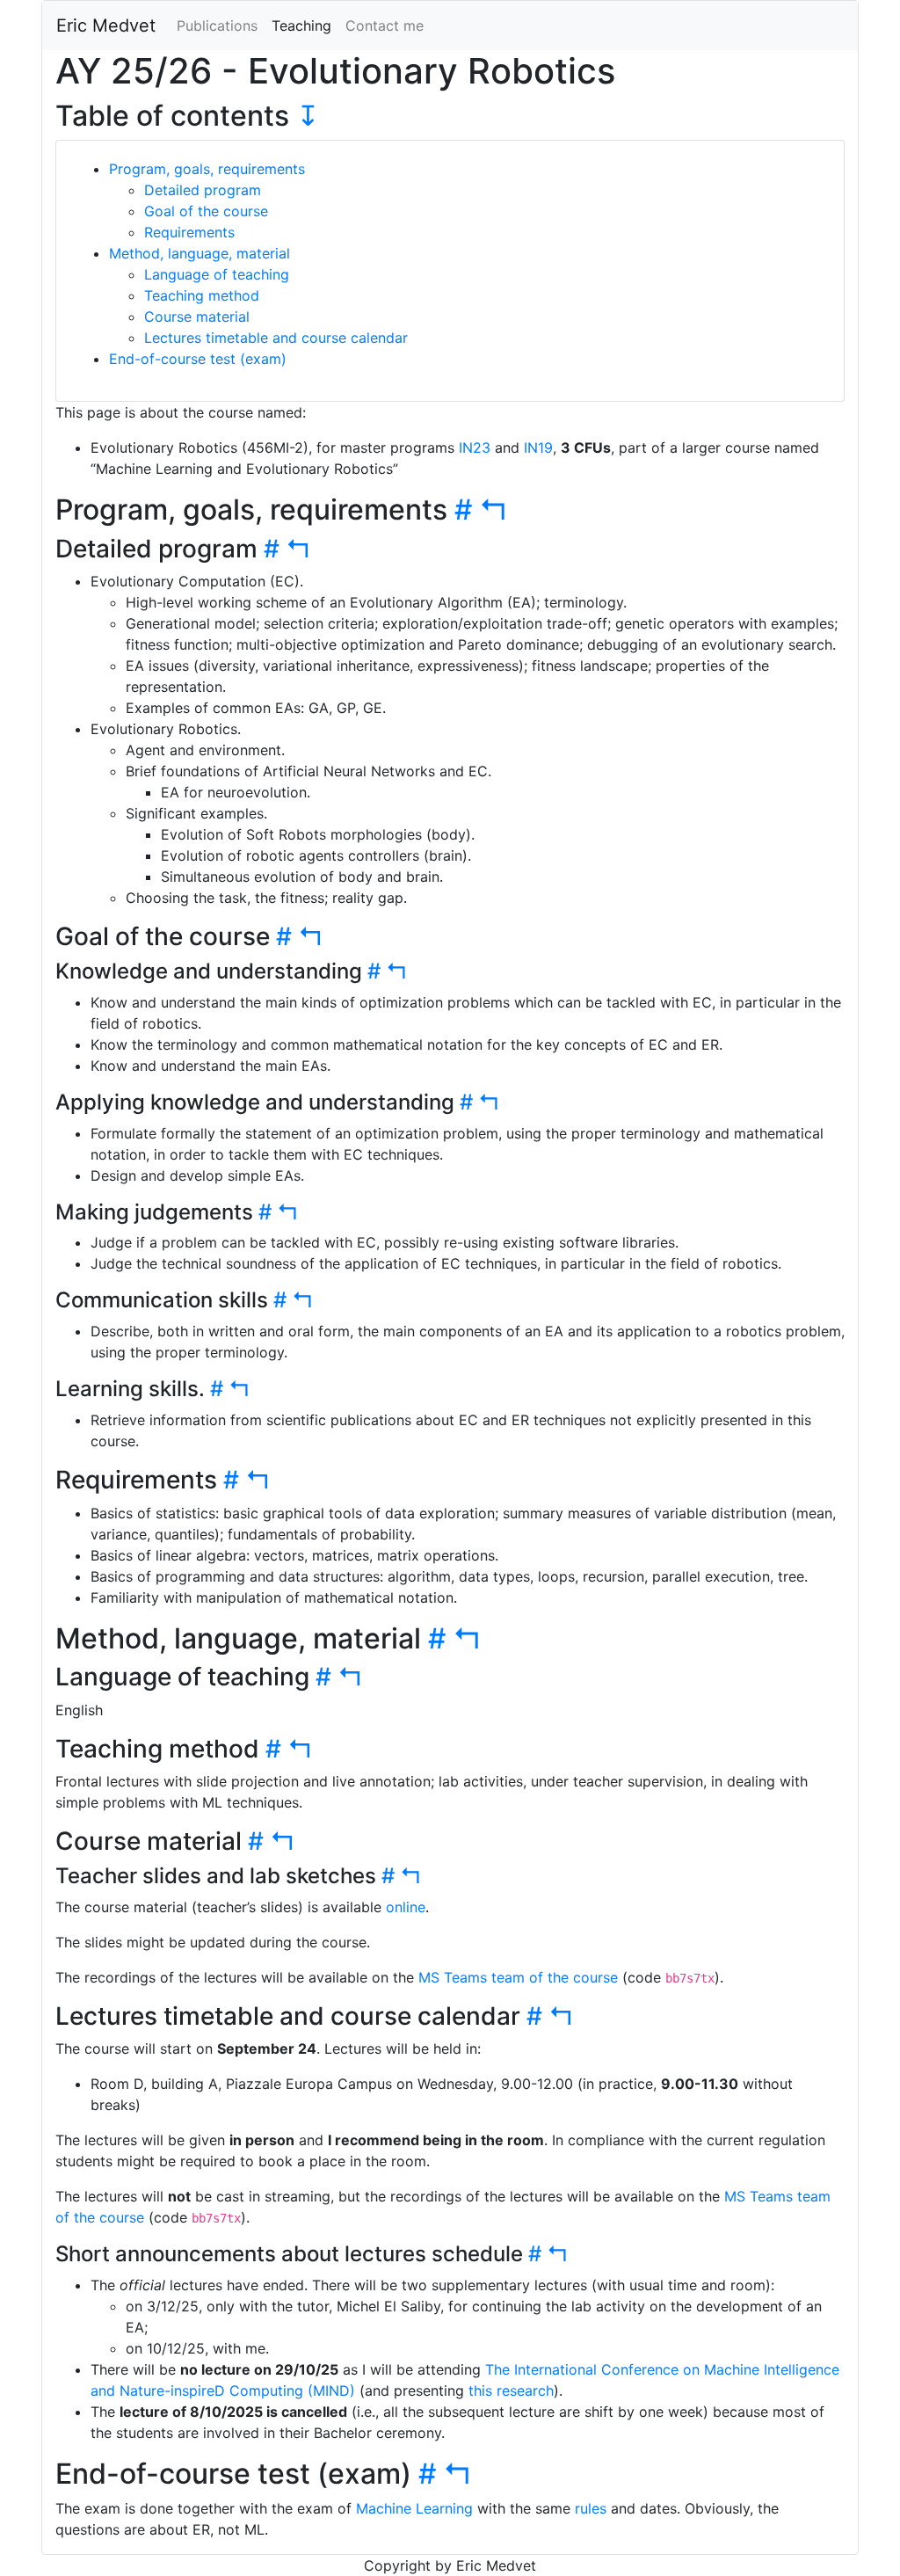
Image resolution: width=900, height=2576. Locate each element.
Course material (197, 317)
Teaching (301, 25)
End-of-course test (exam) (198, 359)
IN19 (538, 448)
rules (591, 2508)
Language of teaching (217, 274)
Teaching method (202, 295)
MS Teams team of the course (518, 1977)
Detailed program (203, 190)
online (406, 1907)
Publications (217, 25)
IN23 (475, 448)
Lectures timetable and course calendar (276, 338)
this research (511, 2390)
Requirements (189, 232)
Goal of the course (206, 211)
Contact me (385, 25)
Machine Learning (414, 2508)
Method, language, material (200, 253)
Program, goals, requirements (207, 169)
